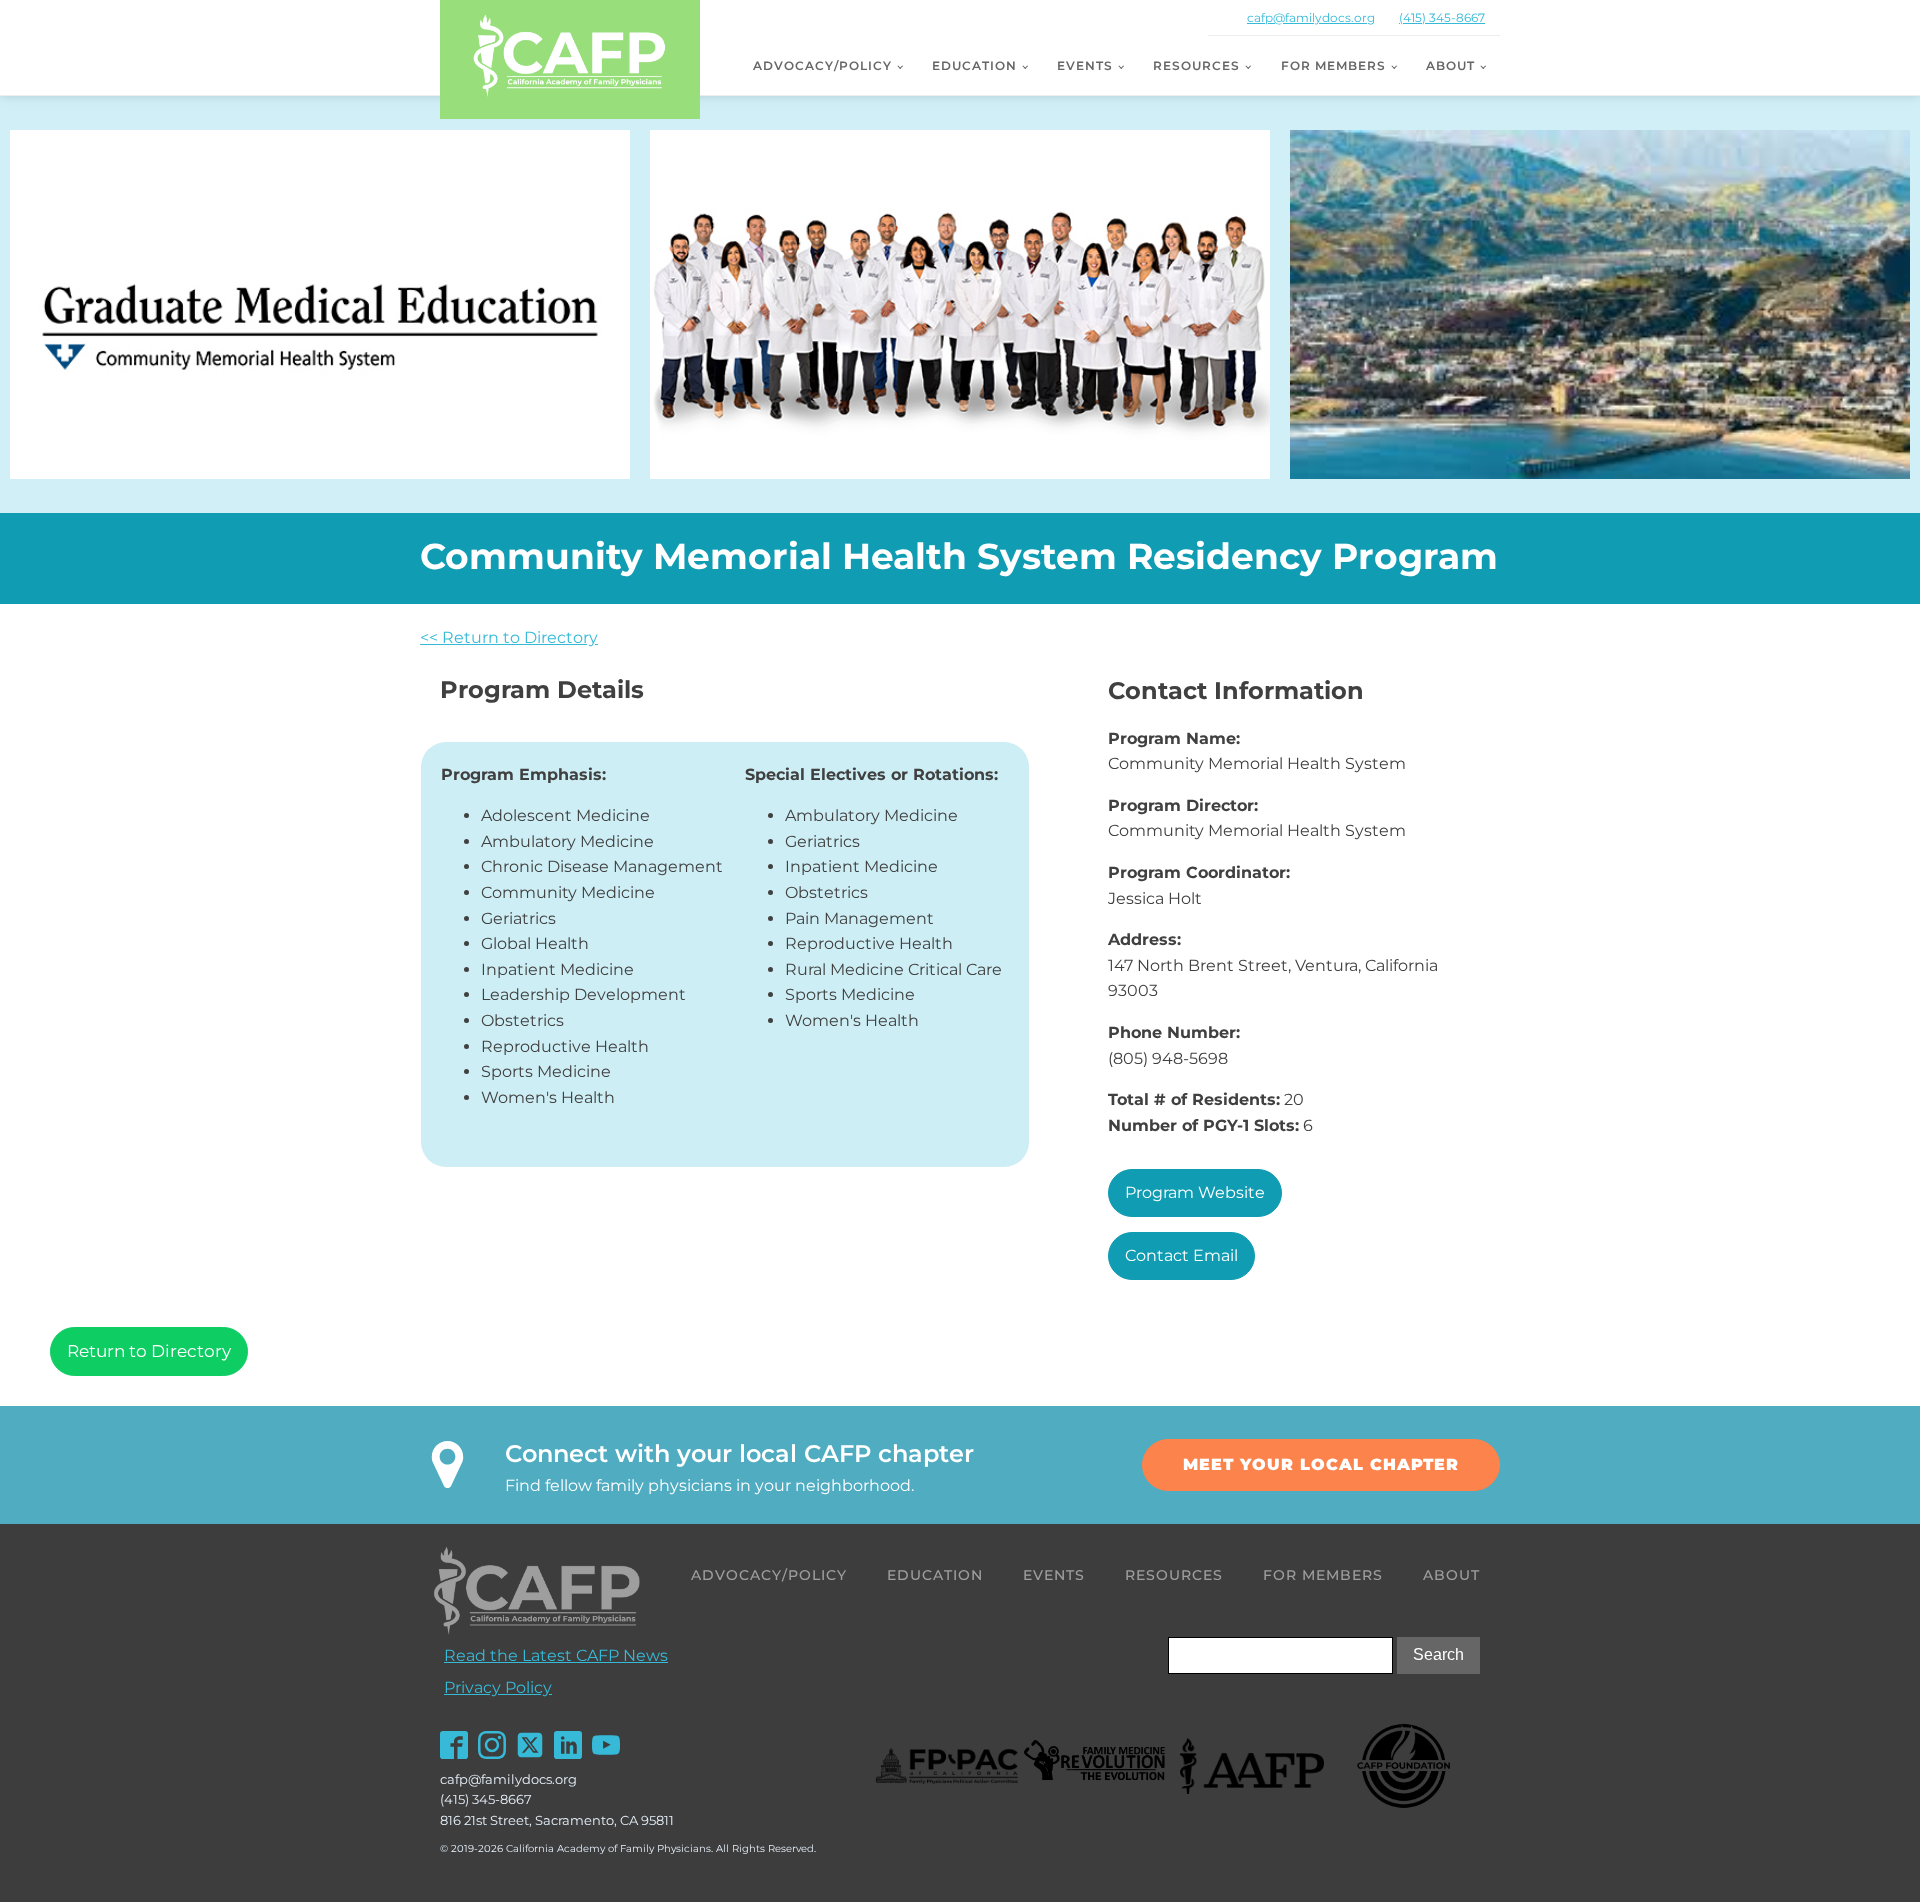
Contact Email (1181, 1255)
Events (1085, 65)
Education (974, 65)
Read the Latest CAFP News (556, 1655)
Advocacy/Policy (822, 65)
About (1450, 65)
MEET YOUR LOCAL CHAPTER (1321, 1464)
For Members (1333, 65)
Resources (1196, 65)
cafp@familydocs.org (1311, 17)
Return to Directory (149, 1351)
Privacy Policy (498, 1687)
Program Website (1195, 1192)
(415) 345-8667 (1442, 17)
